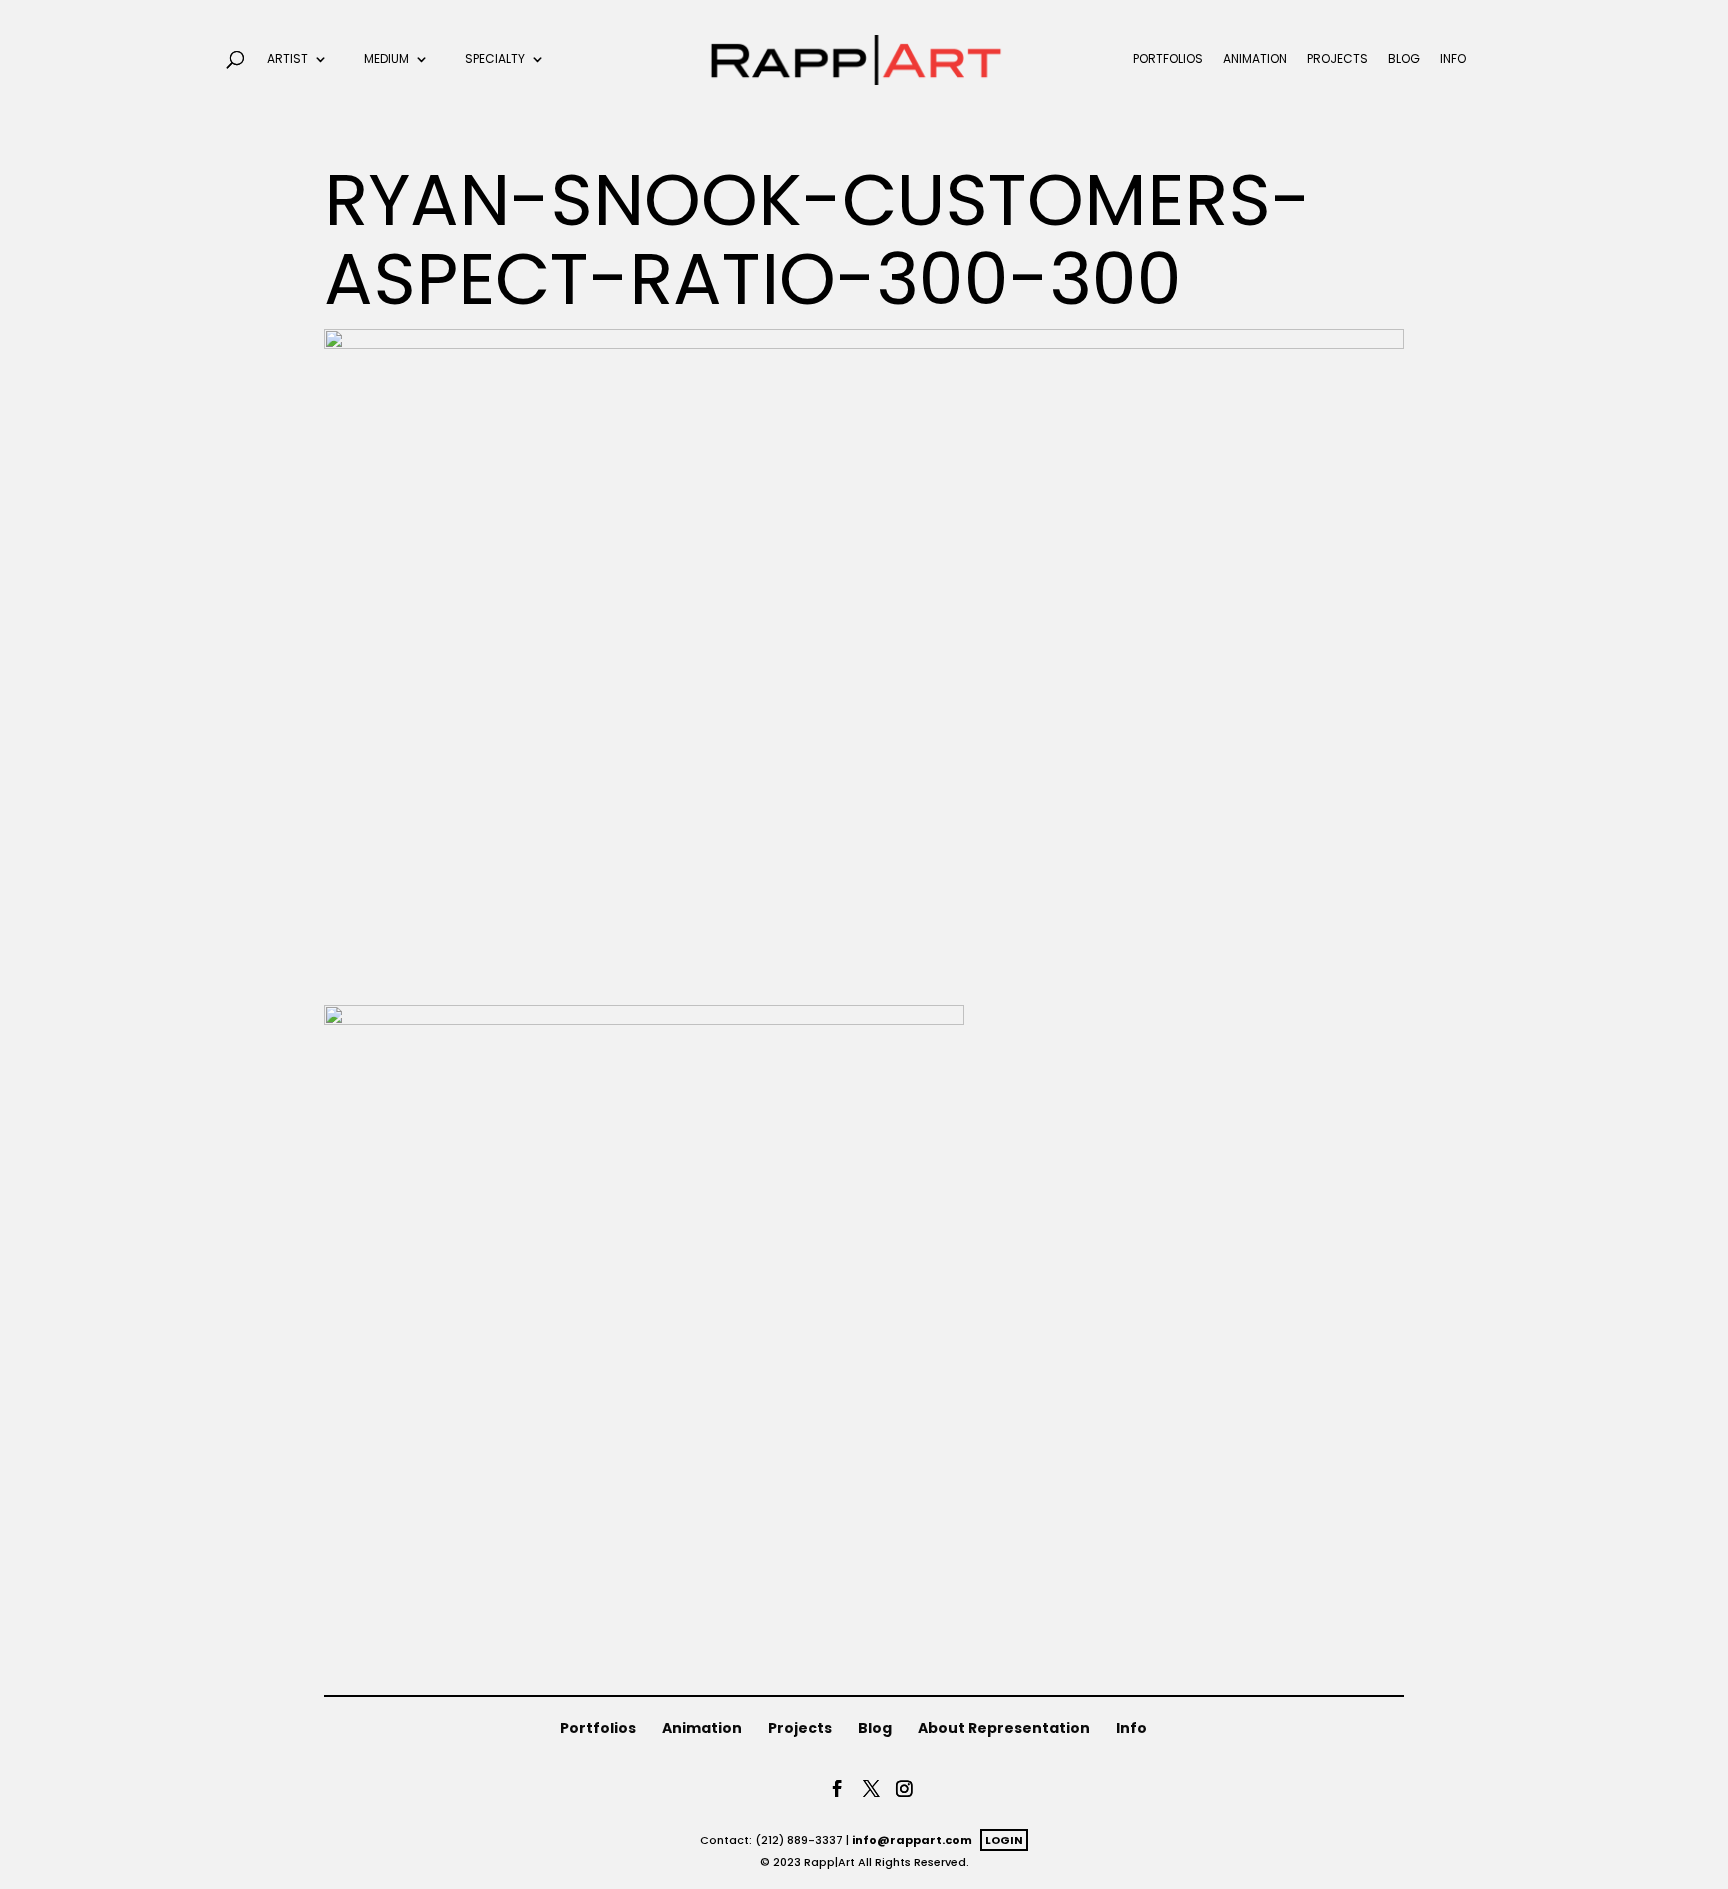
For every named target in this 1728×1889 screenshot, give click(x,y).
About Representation (1004, 1728)
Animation (1255, 59)
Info (1453, 59)
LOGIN (1004, 1840)
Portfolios (1168, 59)
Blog (1404, 59)
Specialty (495, 59)
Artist (287, 59)
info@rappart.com (912, 1840)
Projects (1337, 59)
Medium (386, 59)
